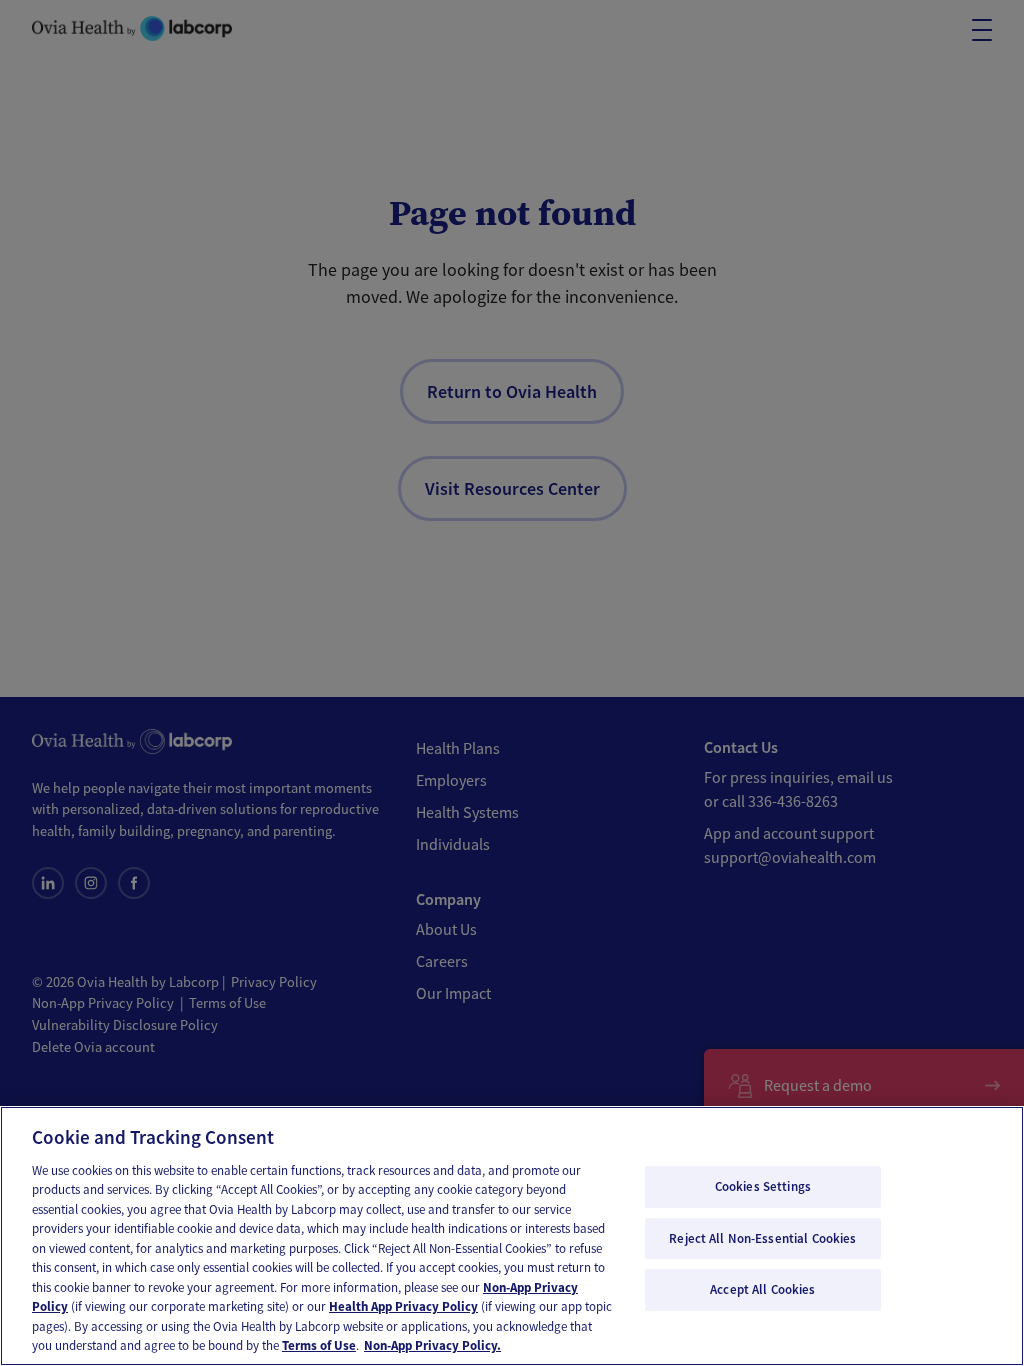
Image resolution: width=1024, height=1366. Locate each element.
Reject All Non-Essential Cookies (762, 1238)
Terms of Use (319, 1345)
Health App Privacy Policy (403, 1306)
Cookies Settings (763, 1186)
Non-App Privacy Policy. (432, 1345)
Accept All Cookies (762, 1289)
